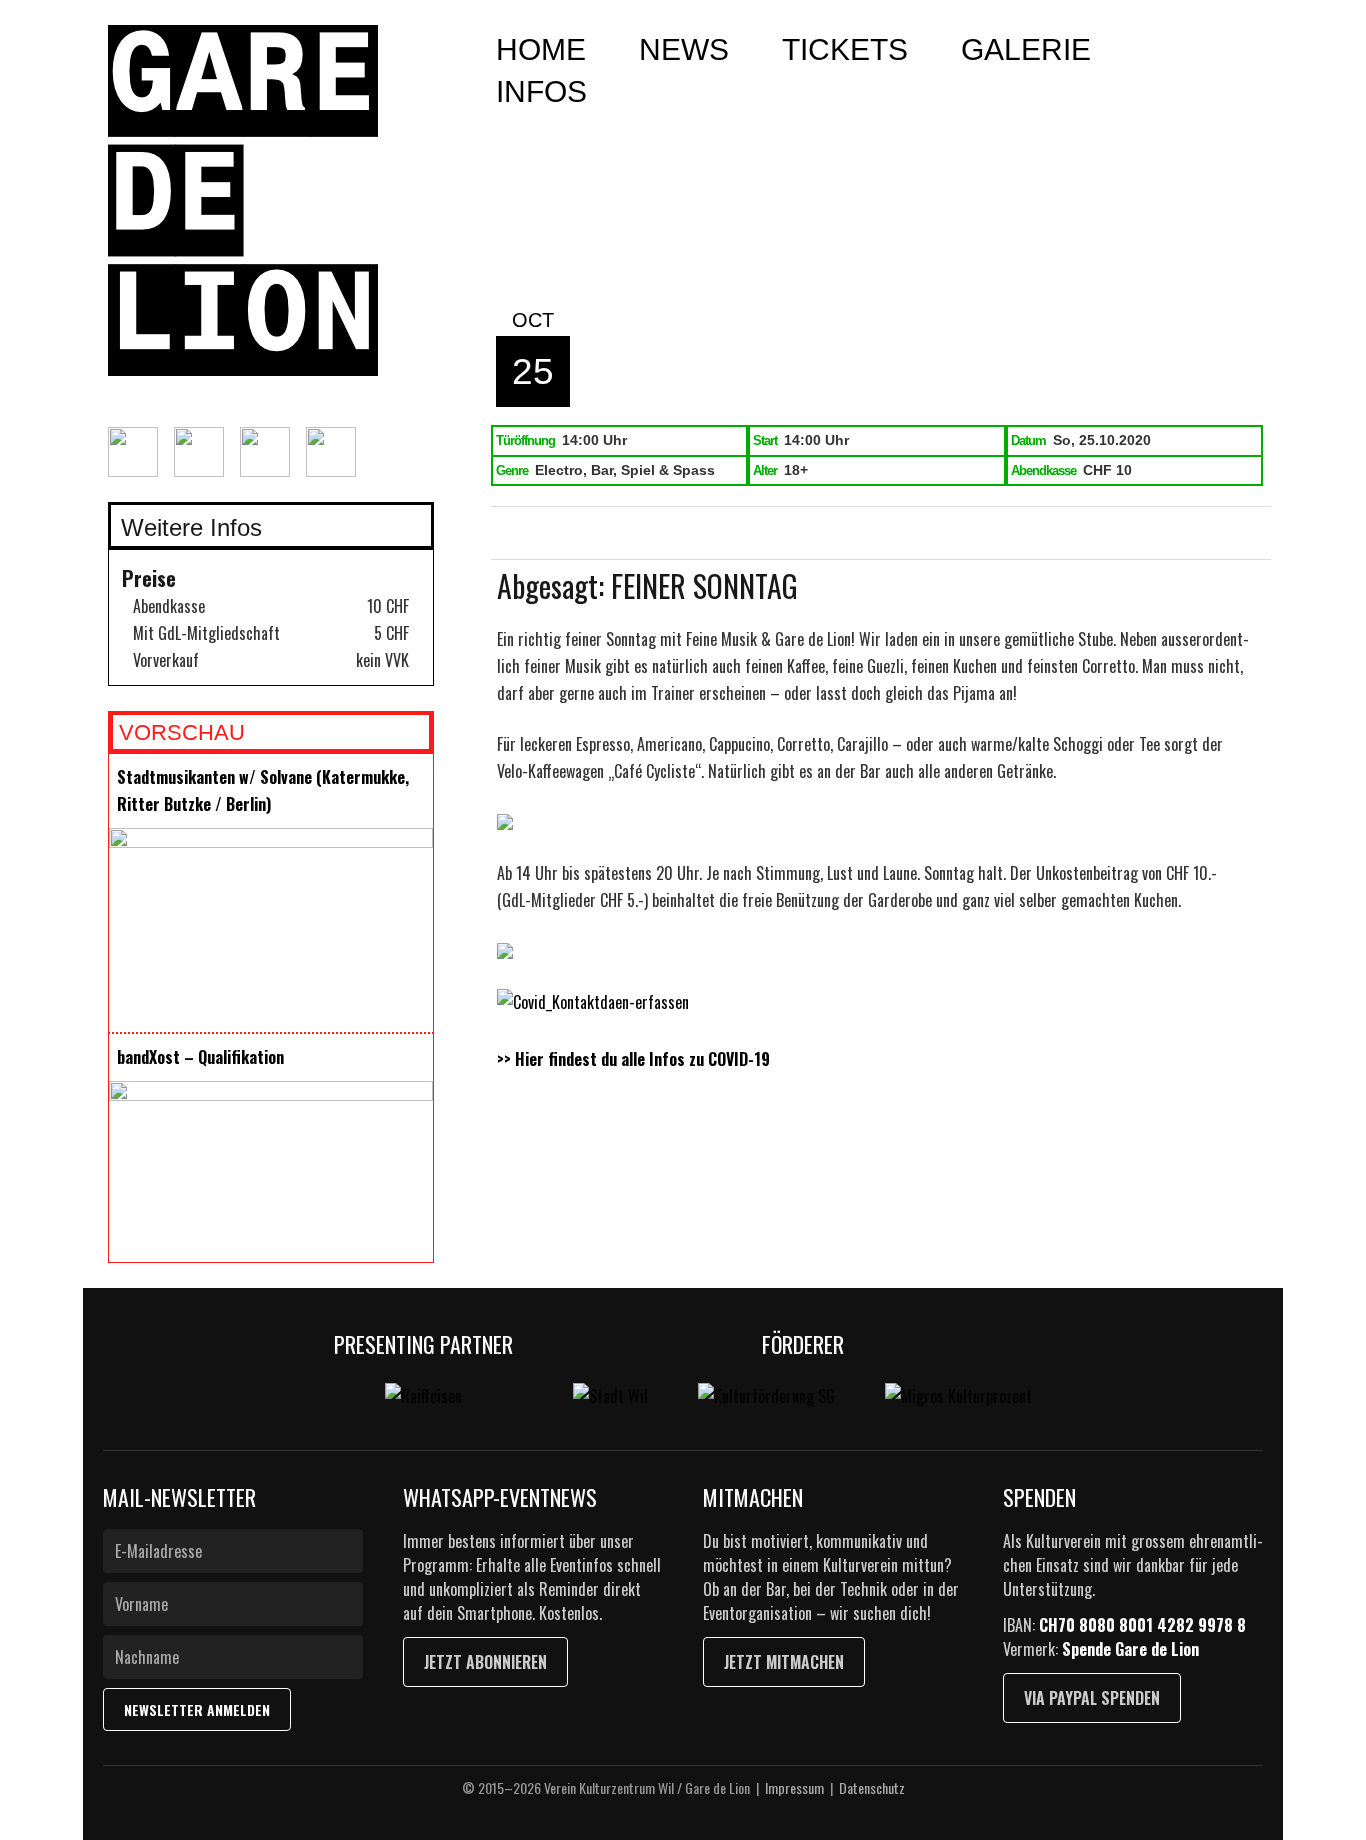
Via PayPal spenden (1092, 1698)
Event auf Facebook (567, 534)
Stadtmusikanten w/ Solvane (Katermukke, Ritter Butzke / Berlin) (263, 790)
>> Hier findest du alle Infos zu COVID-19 (633, 1059)
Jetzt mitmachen (784, 1662)
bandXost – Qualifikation (200, 1057)
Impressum (794, 1787)
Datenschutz (872, 1787)
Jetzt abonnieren (485, 1662)
